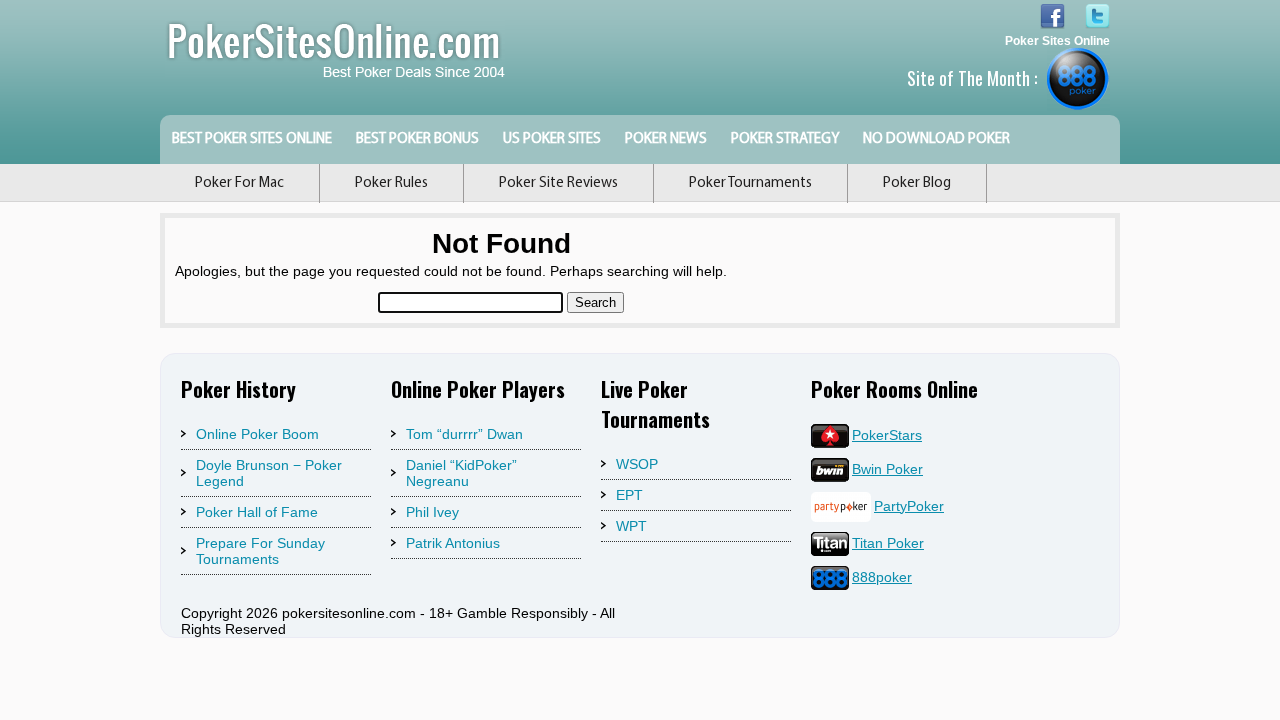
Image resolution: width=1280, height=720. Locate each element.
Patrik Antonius (453, 543)
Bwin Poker (887, 469)
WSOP (637, 464)
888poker (882, 577)
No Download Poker (936, 139)
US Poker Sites (552, 139)
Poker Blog (917, 183)
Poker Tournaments (750, 183)
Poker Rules (391, 183)
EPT (629, 495)
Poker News (666, 139)
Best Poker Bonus (417, 139)
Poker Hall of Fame (257, 512)
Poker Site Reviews (558, 183)
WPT (631, 526)
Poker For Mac (239, 183)
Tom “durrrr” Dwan (464, 434)
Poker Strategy (785, 139)
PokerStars (887, 435)
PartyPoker (909, 506)
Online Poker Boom (257, 434)
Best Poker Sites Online (252, 139)
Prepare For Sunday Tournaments (260, 551)
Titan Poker (888, 543)
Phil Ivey (432, 512)
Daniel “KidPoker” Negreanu (461, 473)
